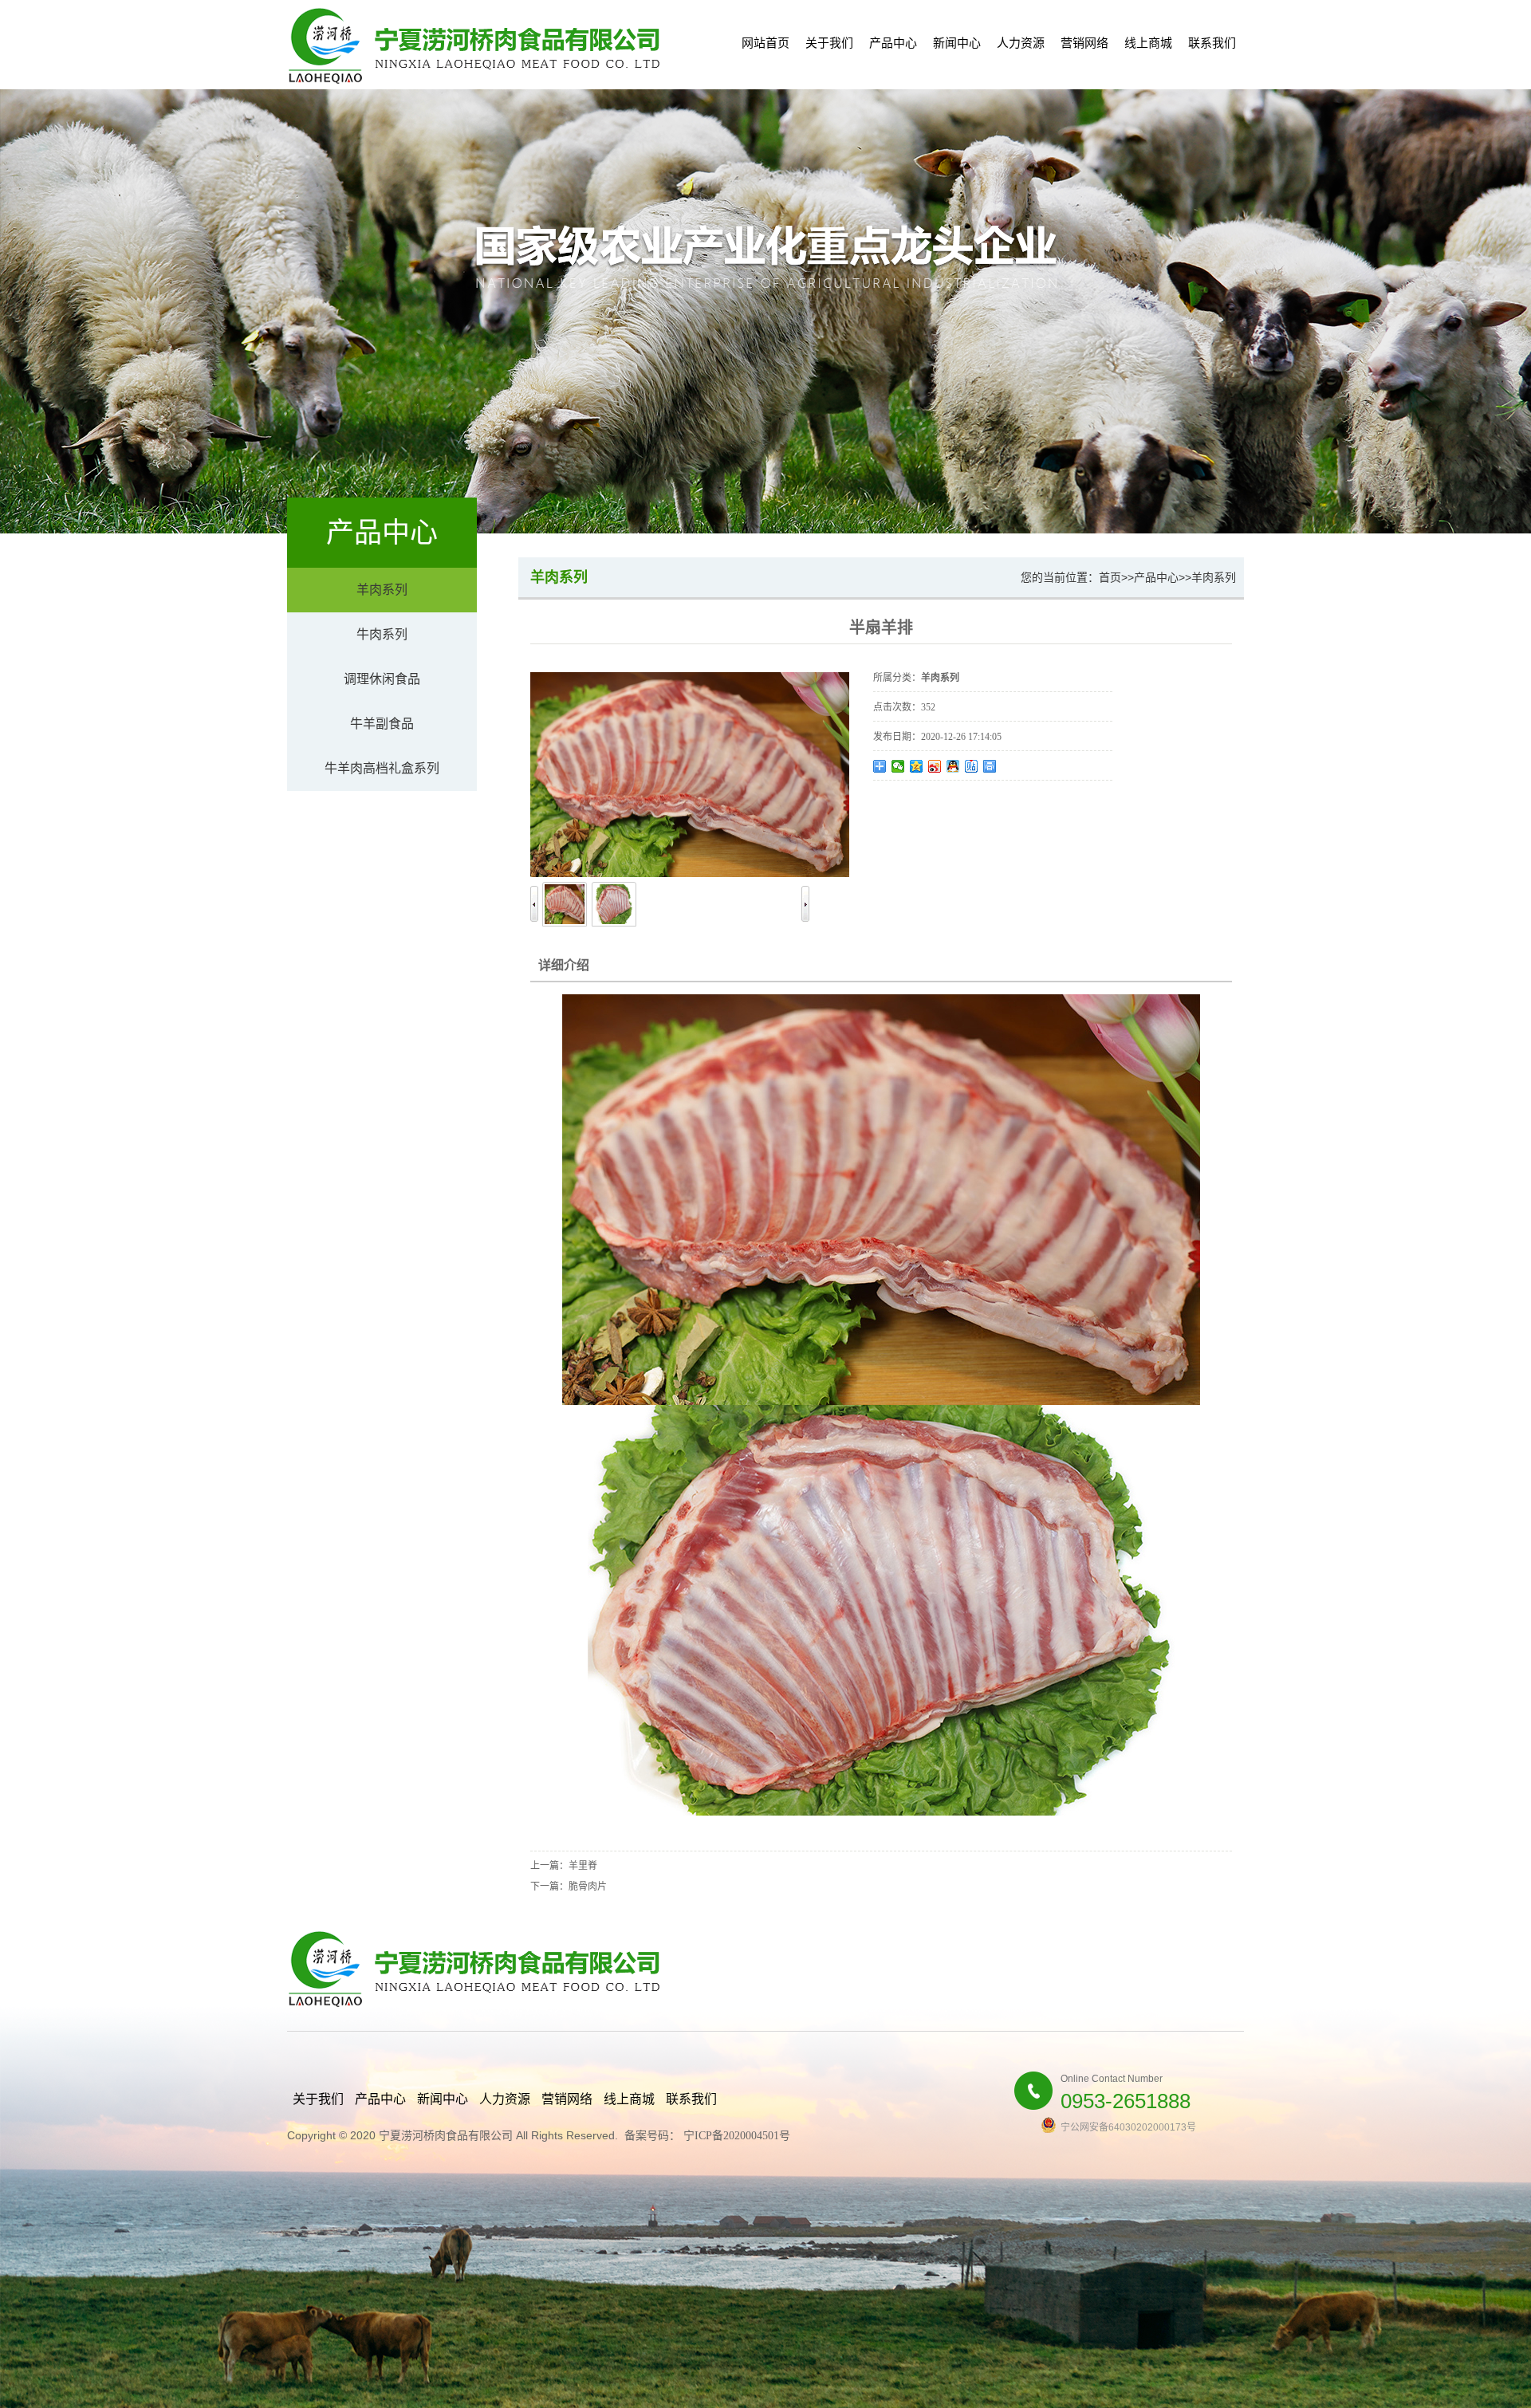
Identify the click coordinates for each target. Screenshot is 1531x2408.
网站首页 (765, 43)
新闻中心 (957, 43)
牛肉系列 (382, 634)
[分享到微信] (898, 766)
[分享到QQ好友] (953, 766)
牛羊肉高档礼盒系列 (382, 768)
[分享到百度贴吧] (972, 766)
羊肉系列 (382, 590)
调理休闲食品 (382, 679)
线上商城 (1148, 43)
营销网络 (1084, 43)
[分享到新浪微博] (935, 766)
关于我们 (829, 43)
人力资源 (1021, 43)
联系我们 (1212, 43)
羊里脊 (583, 1866)
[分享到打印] (990, 766)
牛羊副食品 (382, 724)
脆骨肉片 (588, 1887)
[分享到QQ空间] (917, 766)
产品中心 (893, 43)
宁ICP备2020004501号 (737, 2136)
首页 (1110, 577)
